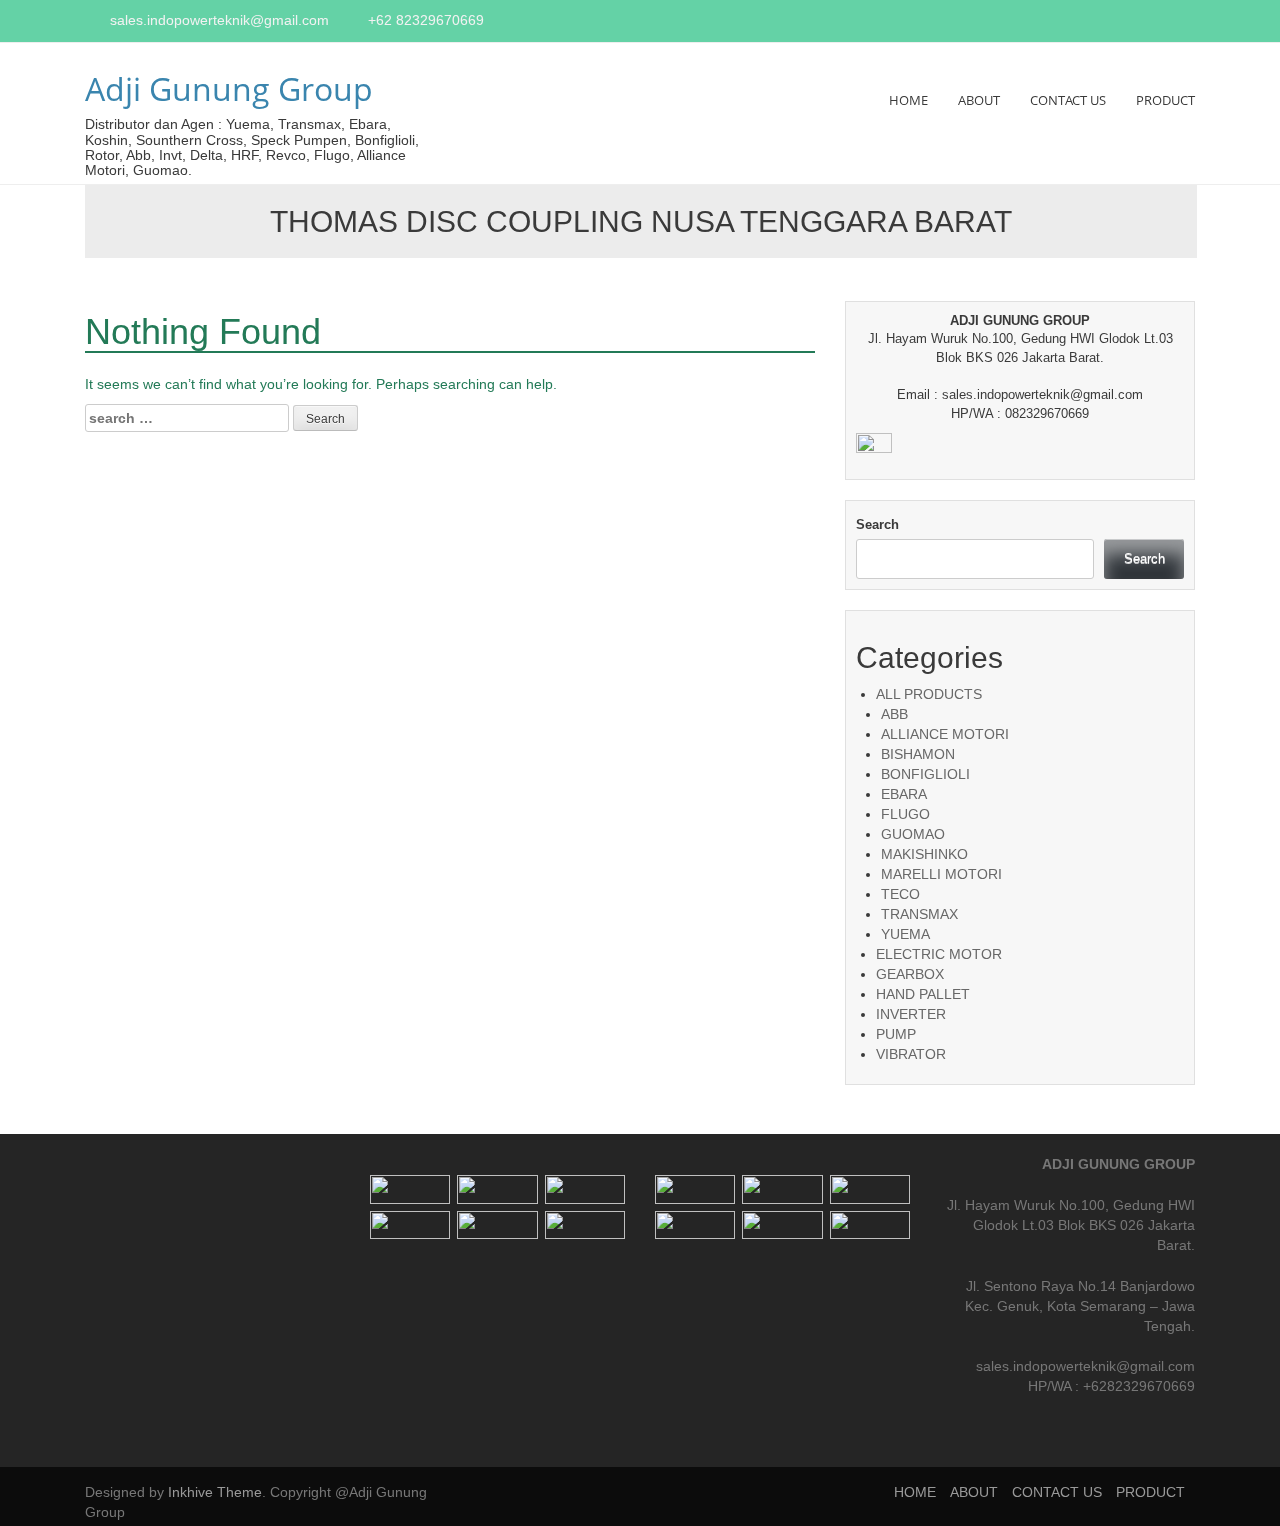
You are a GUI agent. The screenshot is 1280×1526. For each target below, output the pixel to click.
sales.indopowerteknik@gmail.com (219, 20)
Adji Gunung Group (229, 88)
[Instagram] (1165, 22)
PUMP (896, 1034)
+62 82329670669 (426, 20)
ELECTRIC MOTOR (939, 954)
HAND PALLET (923, 994)
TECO (900, 894)
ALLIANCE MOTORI (945, 734)
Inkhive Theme (215, 1492)
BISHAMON (918, 754)
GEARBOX (910, 974)
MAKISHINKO (924, 854)
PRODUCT (1165, 100)
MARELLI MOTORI (941, 874)
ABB (894, 714)
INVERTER (911, 1014)
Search (877, 524)
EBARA (904, 794)
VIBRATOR (911, 1054)
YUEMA (905, 934)
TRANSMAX (919, 914)
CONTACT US (1068, 100)
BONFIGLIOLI (925, 774)
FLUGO (905, 814)
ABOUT (979, 100)
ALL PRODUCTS (929, 694)
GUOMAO (913, 834)
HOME (908, 100)
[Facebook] (1142, 22)
